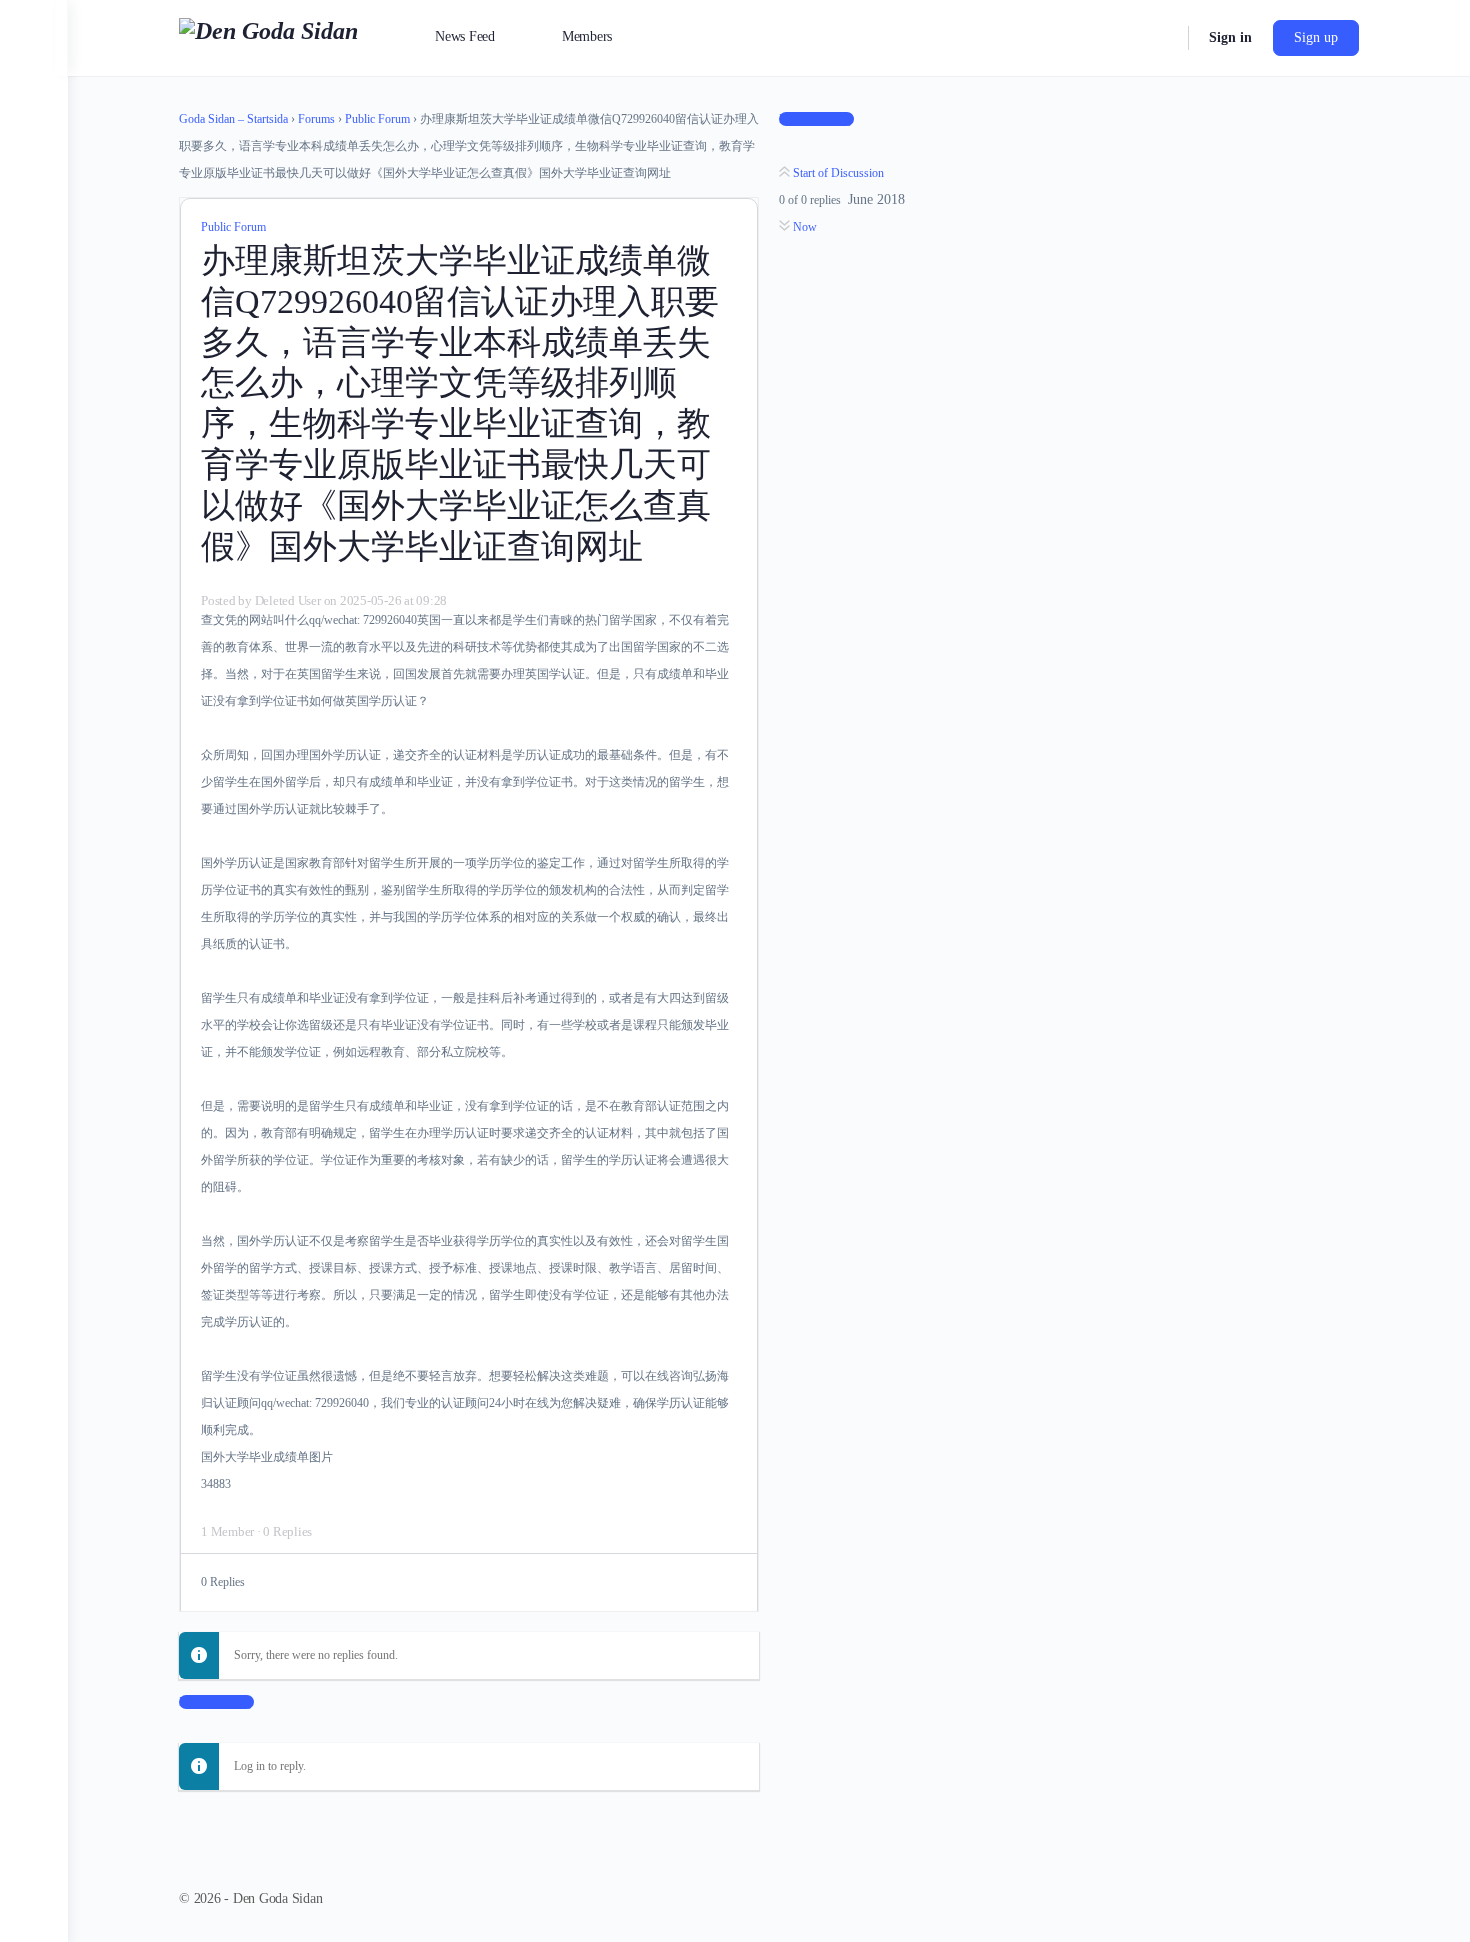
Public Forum (377, 119)
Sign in (1230, 37)
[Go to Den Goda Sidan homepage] (268, 36)
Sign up (1316, 37)
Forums (316, 119)
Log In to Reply (216, 1702)
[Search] (1160, 38)
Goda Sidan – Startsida (233, 119)
